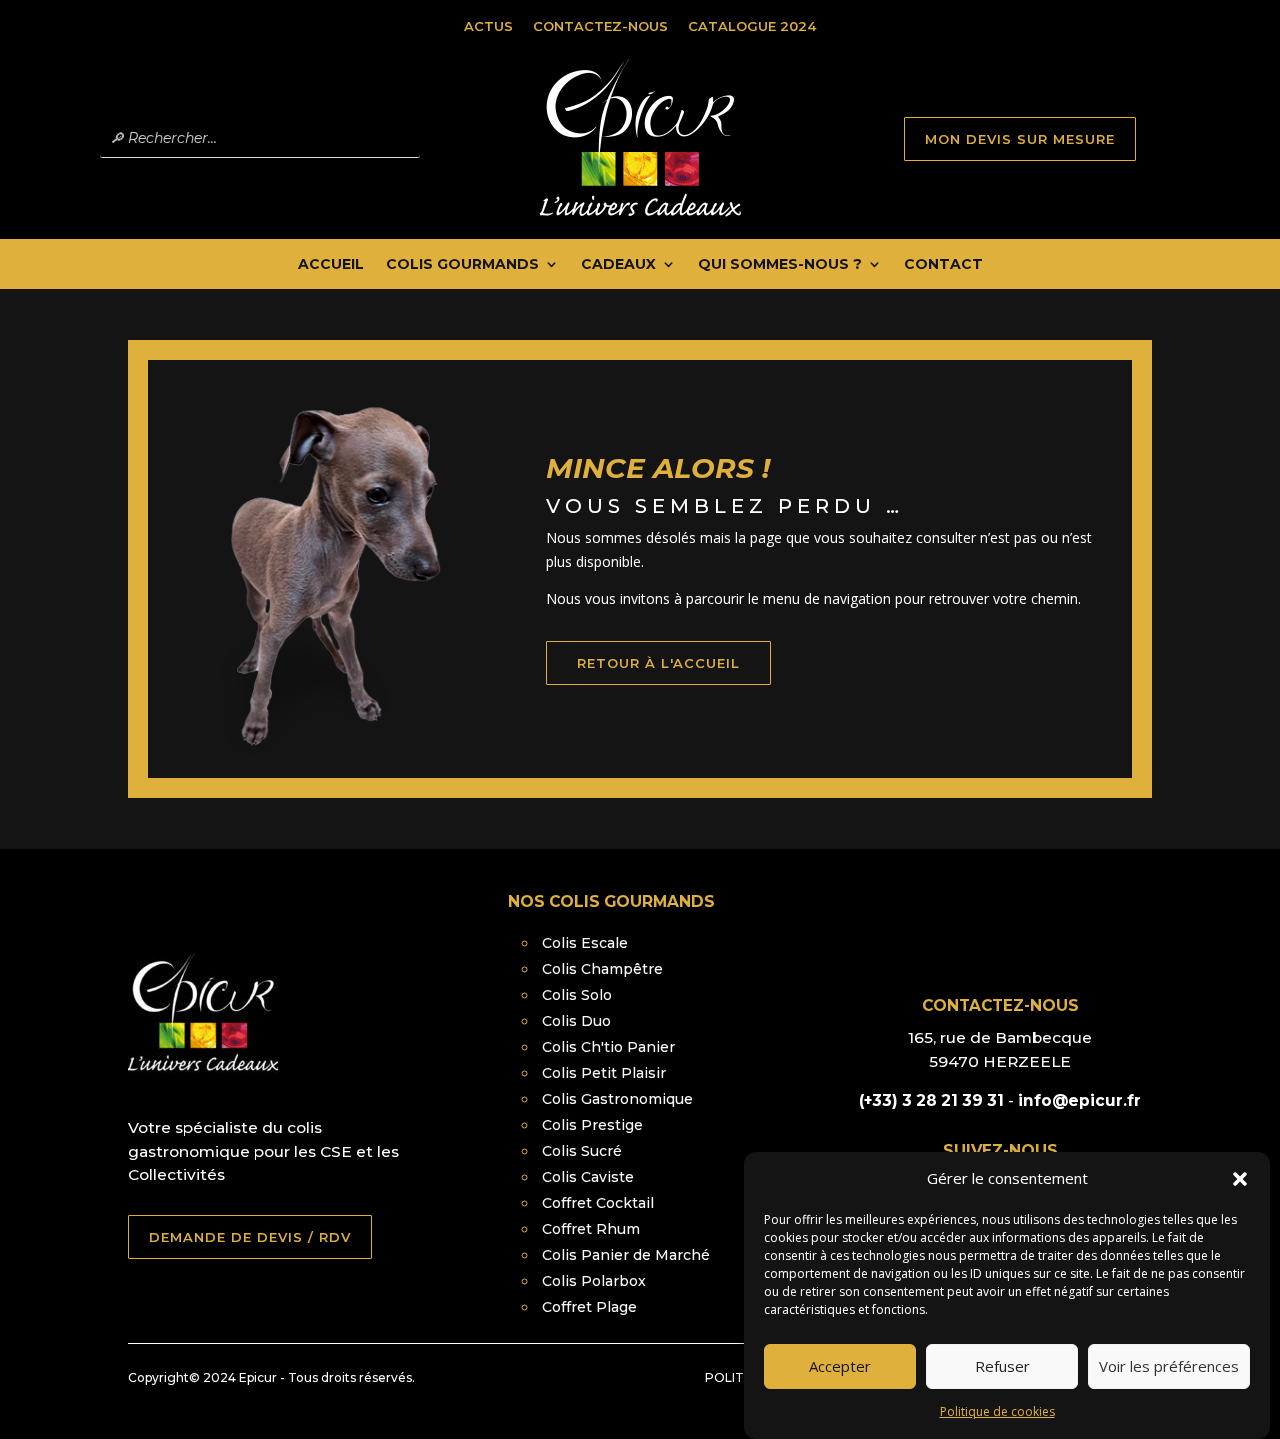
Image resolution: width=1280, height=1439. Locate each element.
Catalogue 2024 (752, 26)
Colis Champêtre (602, 969)
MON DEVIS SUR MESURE (1020, 139)
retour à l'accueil (658, 663)
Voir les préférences (1169, 1367)
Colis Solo (577, 995)
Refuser (1002, 1367)
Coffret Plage (589, 1307)
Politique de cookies (997, 1411)
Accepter (840, 1367)
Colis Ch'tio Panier (608, 1047)
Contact (943, 265)
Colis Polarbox (594, 1281)
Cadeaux (618, 265)
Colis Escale (585, 943)
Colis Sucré (582, 1151)
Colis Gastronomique (617, 1099)
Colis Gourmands (462, 265)
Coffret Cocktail (598, 1203)
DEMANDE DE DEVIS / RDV (250, 1237)
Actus (488, 26)
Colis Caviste (588, 1177)
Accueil (331, 265)
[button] (1240, 1179)
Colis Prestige (592, 1125)
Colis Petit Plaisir (604, 1073)
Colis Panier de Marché (626, 1255)
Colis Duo (576, 1021)
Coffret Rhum (591, 1229)
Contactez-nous (600, 26)
